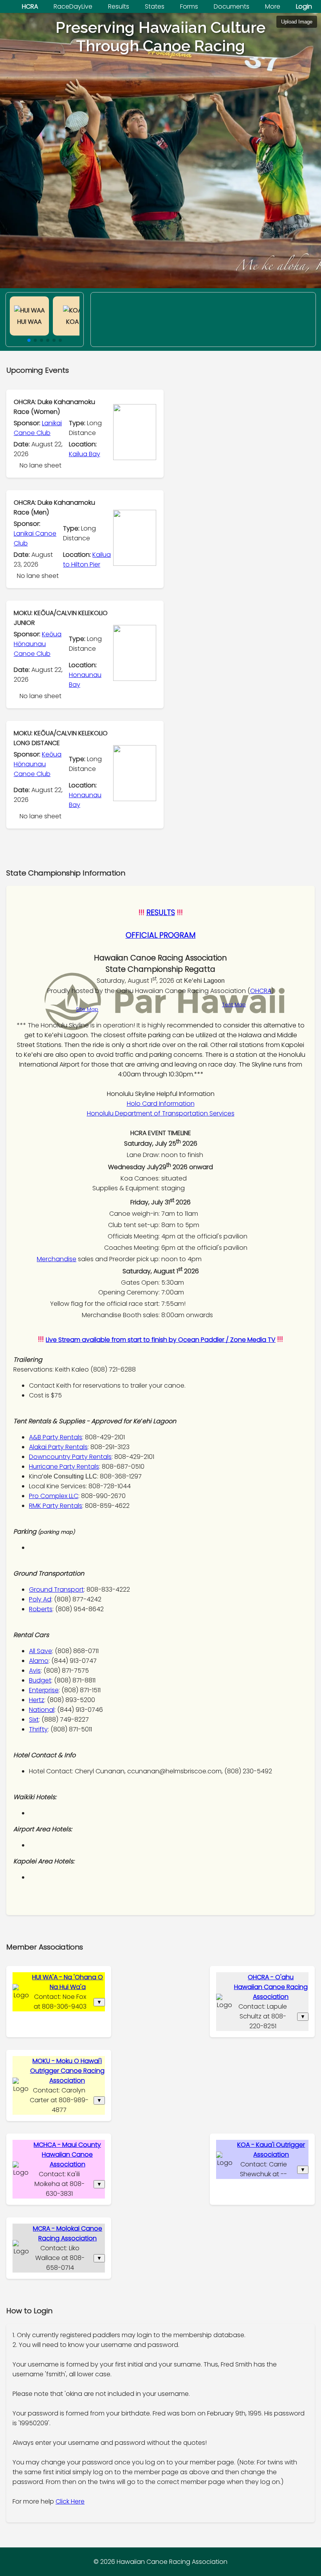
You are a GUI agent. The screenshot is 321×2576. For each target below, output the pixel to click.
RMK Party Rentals (56, 1506)
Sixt (34, 1719)
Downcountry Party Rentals (70, 1457)
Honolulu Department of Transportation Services (161, 1113)
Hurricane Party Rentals (64, 1467)
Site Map (87, 1009)
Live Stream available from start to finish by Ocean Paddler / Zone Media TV (161, 1340)
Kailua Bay (85, 454)
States (155, 6)
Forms (189, 6)
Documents (232, 6)
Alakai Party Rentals (58, 1447)
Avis (35, 1671)
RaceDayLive (73, 6)
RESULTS (161, 913)
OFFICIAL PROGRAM (161, 935)
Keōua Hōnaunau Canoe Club (38, 644)
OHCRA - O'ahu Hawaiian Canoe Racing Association (271, 1987)
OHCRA (261, 991)
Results (119, 6)
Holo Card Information (161, 1104)
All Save (41, 1651)
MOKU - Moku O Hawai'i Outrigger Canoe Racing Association (67, 2071)
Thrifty (38, 1729)
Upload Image (297, 22)
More (273, 6)
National (42, 1710)
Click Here (70, 2501)
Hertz (37, 1700)
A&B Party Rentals (56, 1437)
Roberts (41, 1609)
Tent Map (234, 1005)
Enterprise (44, 1690)
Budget (40, 1680)
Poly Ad (40, 1599)
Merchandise (57, 1259)
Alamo (39, 1661)
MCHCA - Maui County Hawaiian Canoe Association (67, 2154)
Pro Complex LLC (54, 1496)
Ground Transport (56, 1589)
